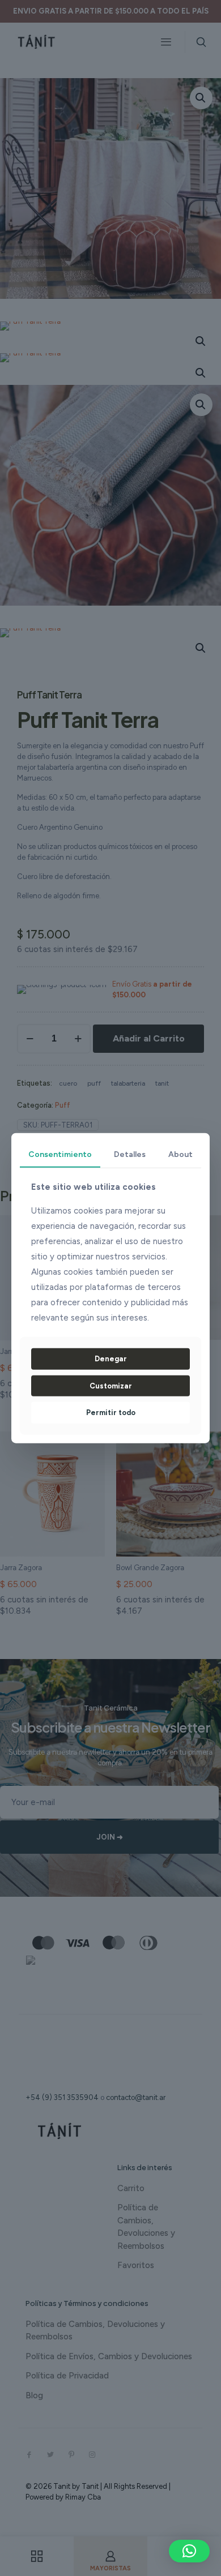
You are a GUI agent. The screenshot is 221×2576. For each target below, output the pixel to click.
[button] (189, 2551)
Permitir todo (111, 1413)
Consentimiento (60, 1154)
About (180, 1154)
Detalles (130, 1154)
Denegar (111, 1359)
